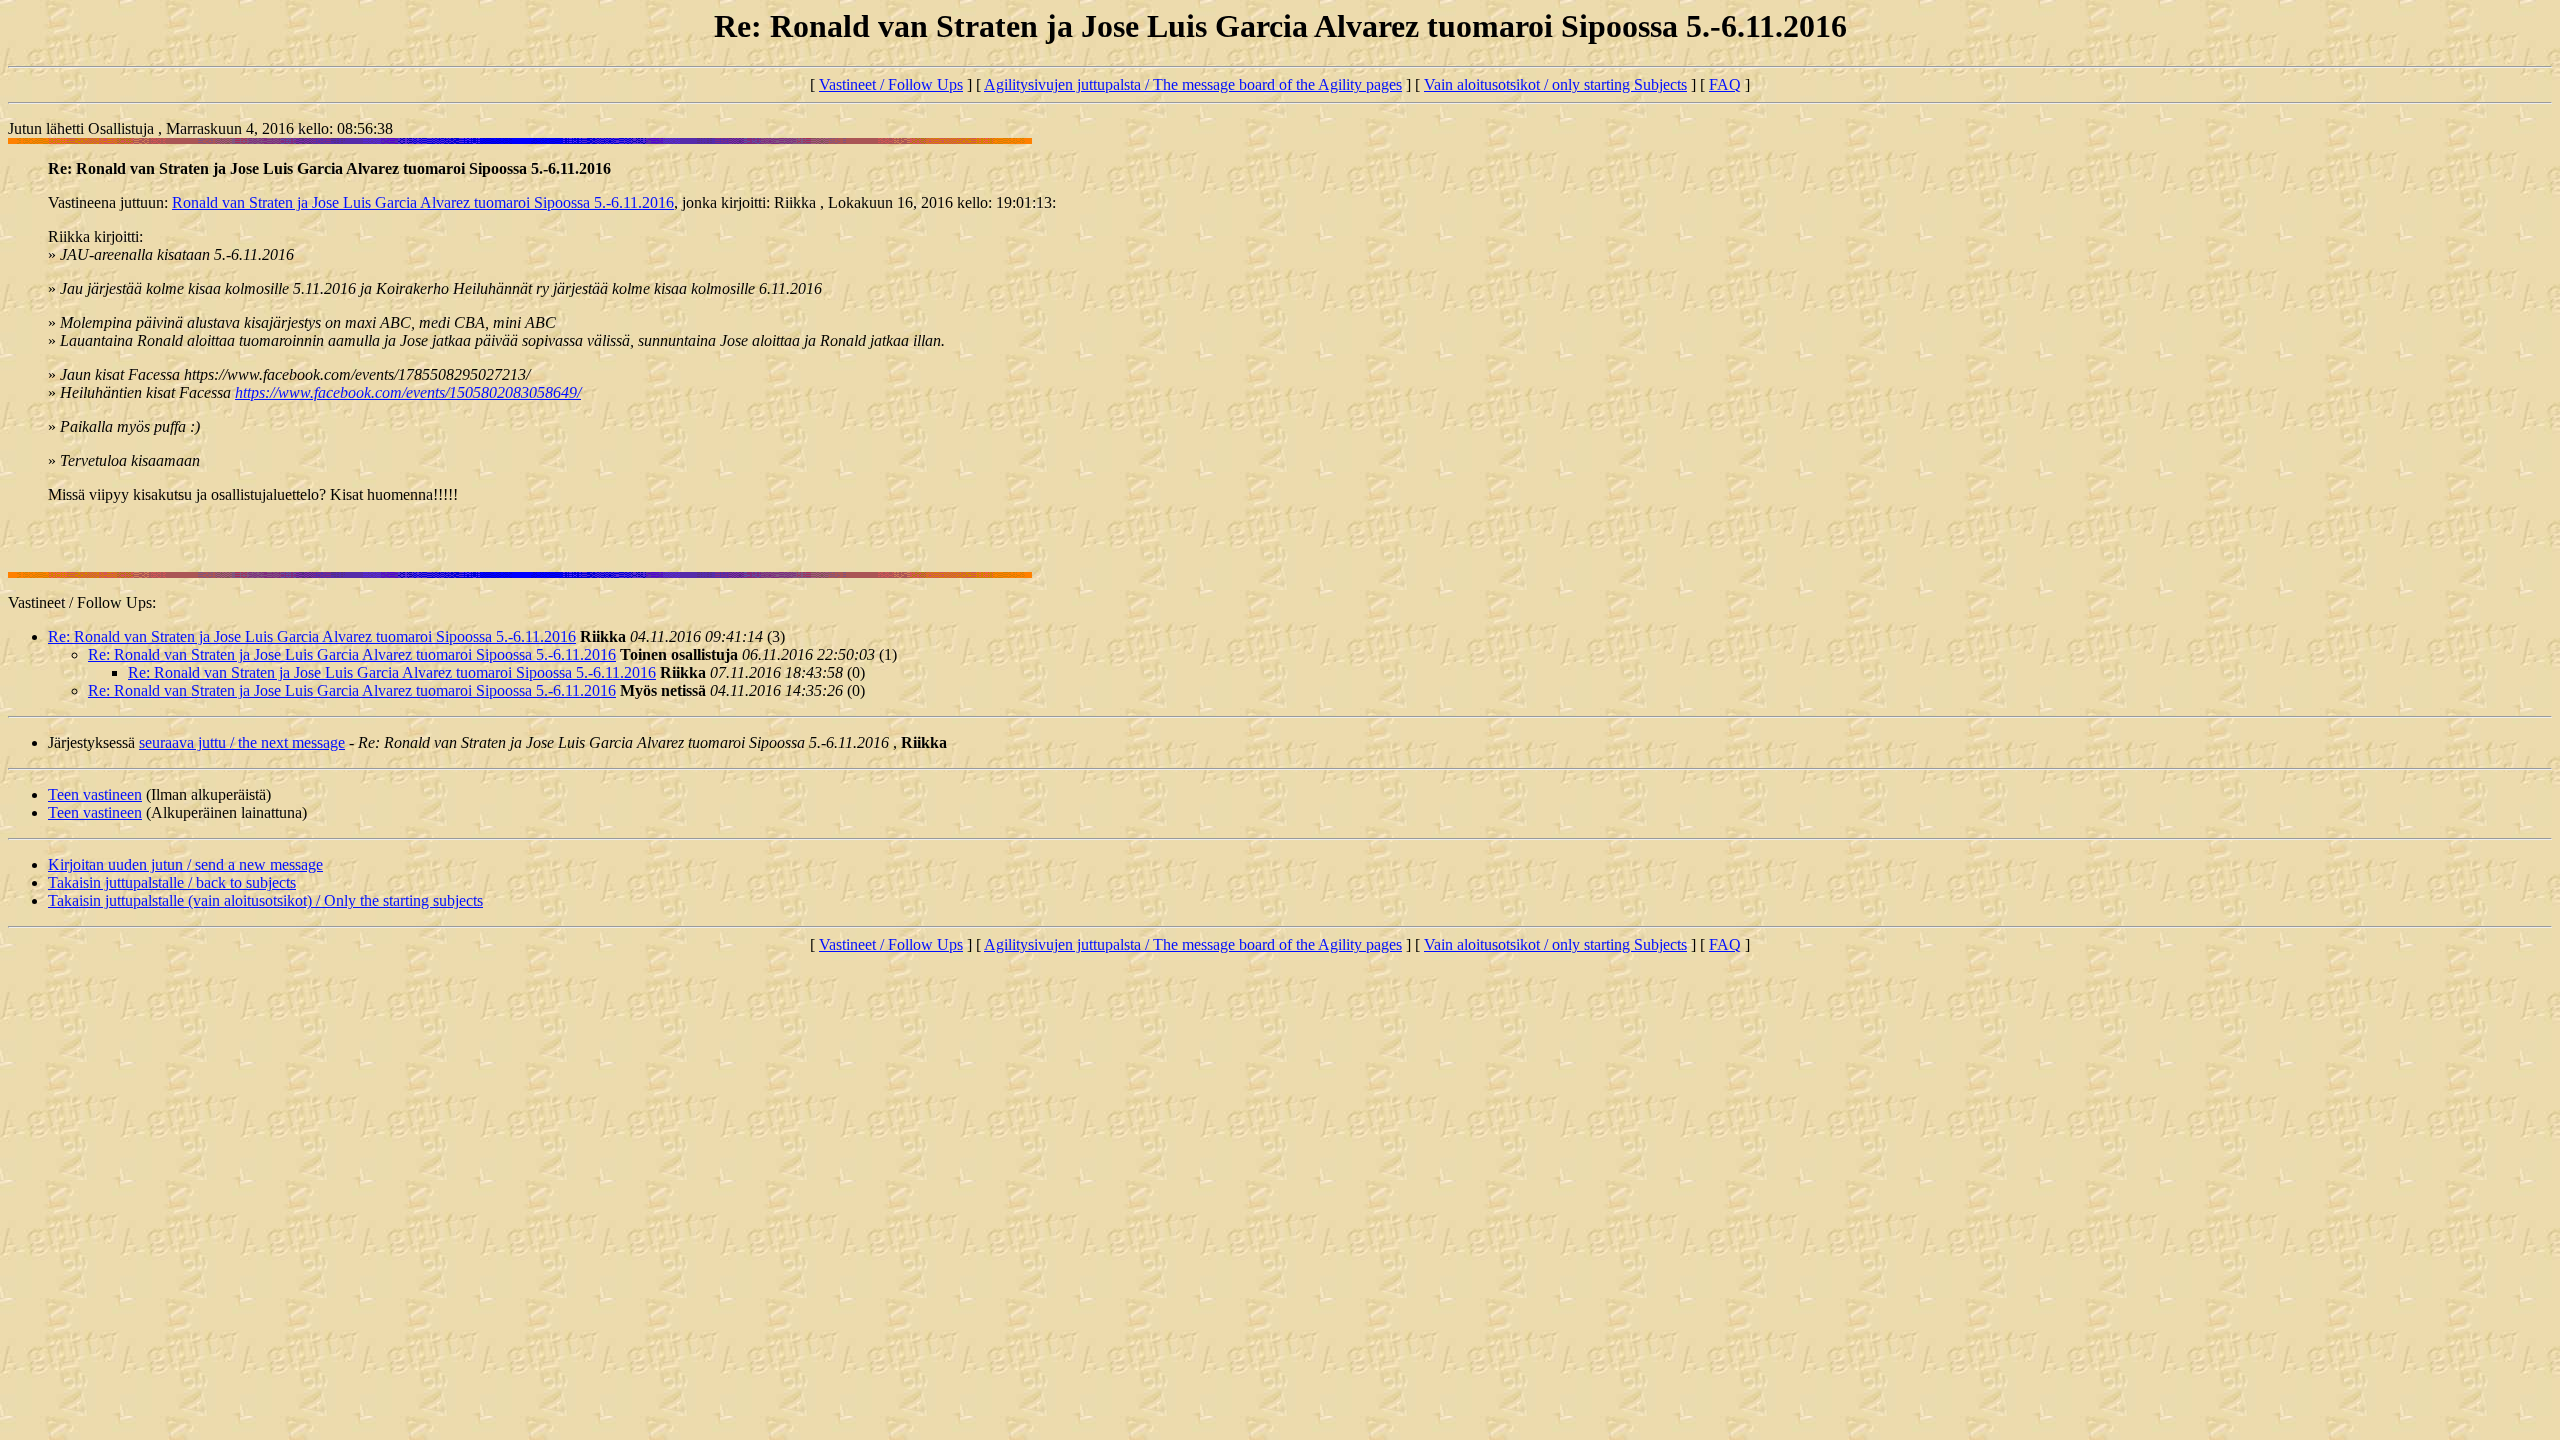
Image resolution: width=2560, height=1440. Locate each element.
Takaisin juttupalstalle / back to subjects (172, 882)
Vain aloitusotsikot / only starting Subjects (1555, 84)
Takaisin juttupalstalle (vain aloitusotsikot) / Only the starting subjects (265, 900)
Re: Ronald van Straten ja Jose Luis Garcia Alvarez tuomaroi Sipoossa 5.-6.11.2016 (312, 636)
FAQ (1725, 84)
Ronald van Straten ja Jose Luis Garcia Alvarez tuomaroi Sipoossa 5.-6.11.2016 (423, 202)
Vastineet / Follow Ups (891, 84)
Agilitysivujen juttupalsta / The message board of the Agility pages (1193, 84)
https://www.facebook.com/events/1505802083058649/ (408, 392)
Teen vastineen (95, 794)
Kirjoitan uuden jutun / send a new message (185, 864)
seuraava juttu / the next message (242, 742)
